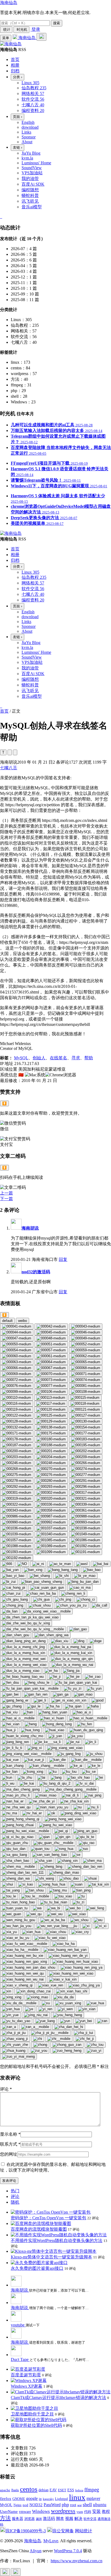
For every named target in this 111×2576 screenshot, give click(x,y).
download (30, 127)
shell (87, 2504)
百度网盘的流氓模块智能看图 (39, 2229)
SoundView (32, 168)
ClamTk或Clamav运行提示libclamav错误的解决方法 (58, 2398)
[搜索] (41, 37)
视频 (69, 2518)
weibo (22, 1321)
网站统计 (84, 2531)
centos (29, 2489)
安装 (96, 2511)
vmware (25, 2512)
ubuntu (100, 2505)
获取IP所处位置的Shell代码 (36, 2425)
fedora (79, 2490)
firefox (6, 2498)
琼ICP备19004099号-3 (26, 2531)
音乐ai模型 (32, 207)
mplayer (93, 2498)
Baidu (15, 2490)
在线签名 (58, 1058)
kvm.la (27, 158)
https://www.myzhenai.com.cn (77, 2561)
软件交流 (90, 2519)
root (73, 2505)
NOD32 (36, 2505)
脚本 (60, 2519)
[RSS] (2, 217)
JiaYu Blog (31, 153)
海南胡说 (30, 1228)
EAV (53, 2490)
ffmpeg (92, 2490)
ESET (62, 2490)
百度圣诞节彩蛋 (26, 2375)
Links (26, 132)
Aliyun (36, 2551)
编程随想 (30, 190)
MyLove (51, 2541)
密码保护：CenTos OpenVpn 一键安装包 (48, 2218)
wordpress (63, 2511)
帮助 (89, 1058)
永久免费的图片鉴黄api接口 (37, 2268)
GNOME (19, 2499)
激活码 (49, 2518)
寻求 (76, 1058)
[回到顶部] (5, 2572)
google (32, 2498)
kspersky (48, 2499)
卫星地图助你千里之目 (32, 2414)
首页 (4, 711)
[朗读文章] (10, 752)
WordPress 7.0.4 (68, 2551)
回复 (63, 1259)
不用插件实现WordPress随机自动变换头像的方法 (57, 2240)
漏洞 (39, 2519)
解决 (78, 2519)
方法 (5, 2518)
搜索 (57, 23)
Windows (41, 2511)
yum (80, 2512)
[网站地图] (1, 217)
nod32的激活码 (36, 1272)
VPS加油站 (32, 173)
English (28, 122)
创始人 (39, 1058)
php (65, 2504)
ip (40, 2499)
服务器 (18, 2519)
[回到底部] (16, 2572)
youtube (18, 2325)
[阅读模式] (15, 752)
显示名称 (10, 2134)
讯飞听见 (30, 201)
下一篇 (6, 1199)
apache (5, 2490)
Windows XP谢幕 (27, 2386)
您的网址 (9, 2154)
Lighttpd (61, 2499)
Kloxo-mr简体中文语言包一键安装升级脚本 (51, 2257)
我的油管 (30, 178)
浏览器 (30, 2519)
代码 (88, 2512)
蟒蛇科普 (30, 195)
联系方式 (10, 2144)
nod (25, 2505)
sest (79, 2505)
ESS (71, 2490)
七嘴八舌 (9, 768)
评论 (6, 2089)
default (7, 1321)
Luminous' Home (36, 163)
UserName (9, 2511)
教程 (106, 2511)
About (27, 142)
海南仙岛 (9, 3)
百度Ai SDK (33, 184)
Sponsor (29, 137)
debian (44, 2490)
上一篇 (6, 1193)
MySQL (21, 1058)
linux (77, 2497)
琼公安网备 (63, 2531)
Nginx (18, 2505)
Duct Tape (20, 2359)
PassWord (52, 2505)
